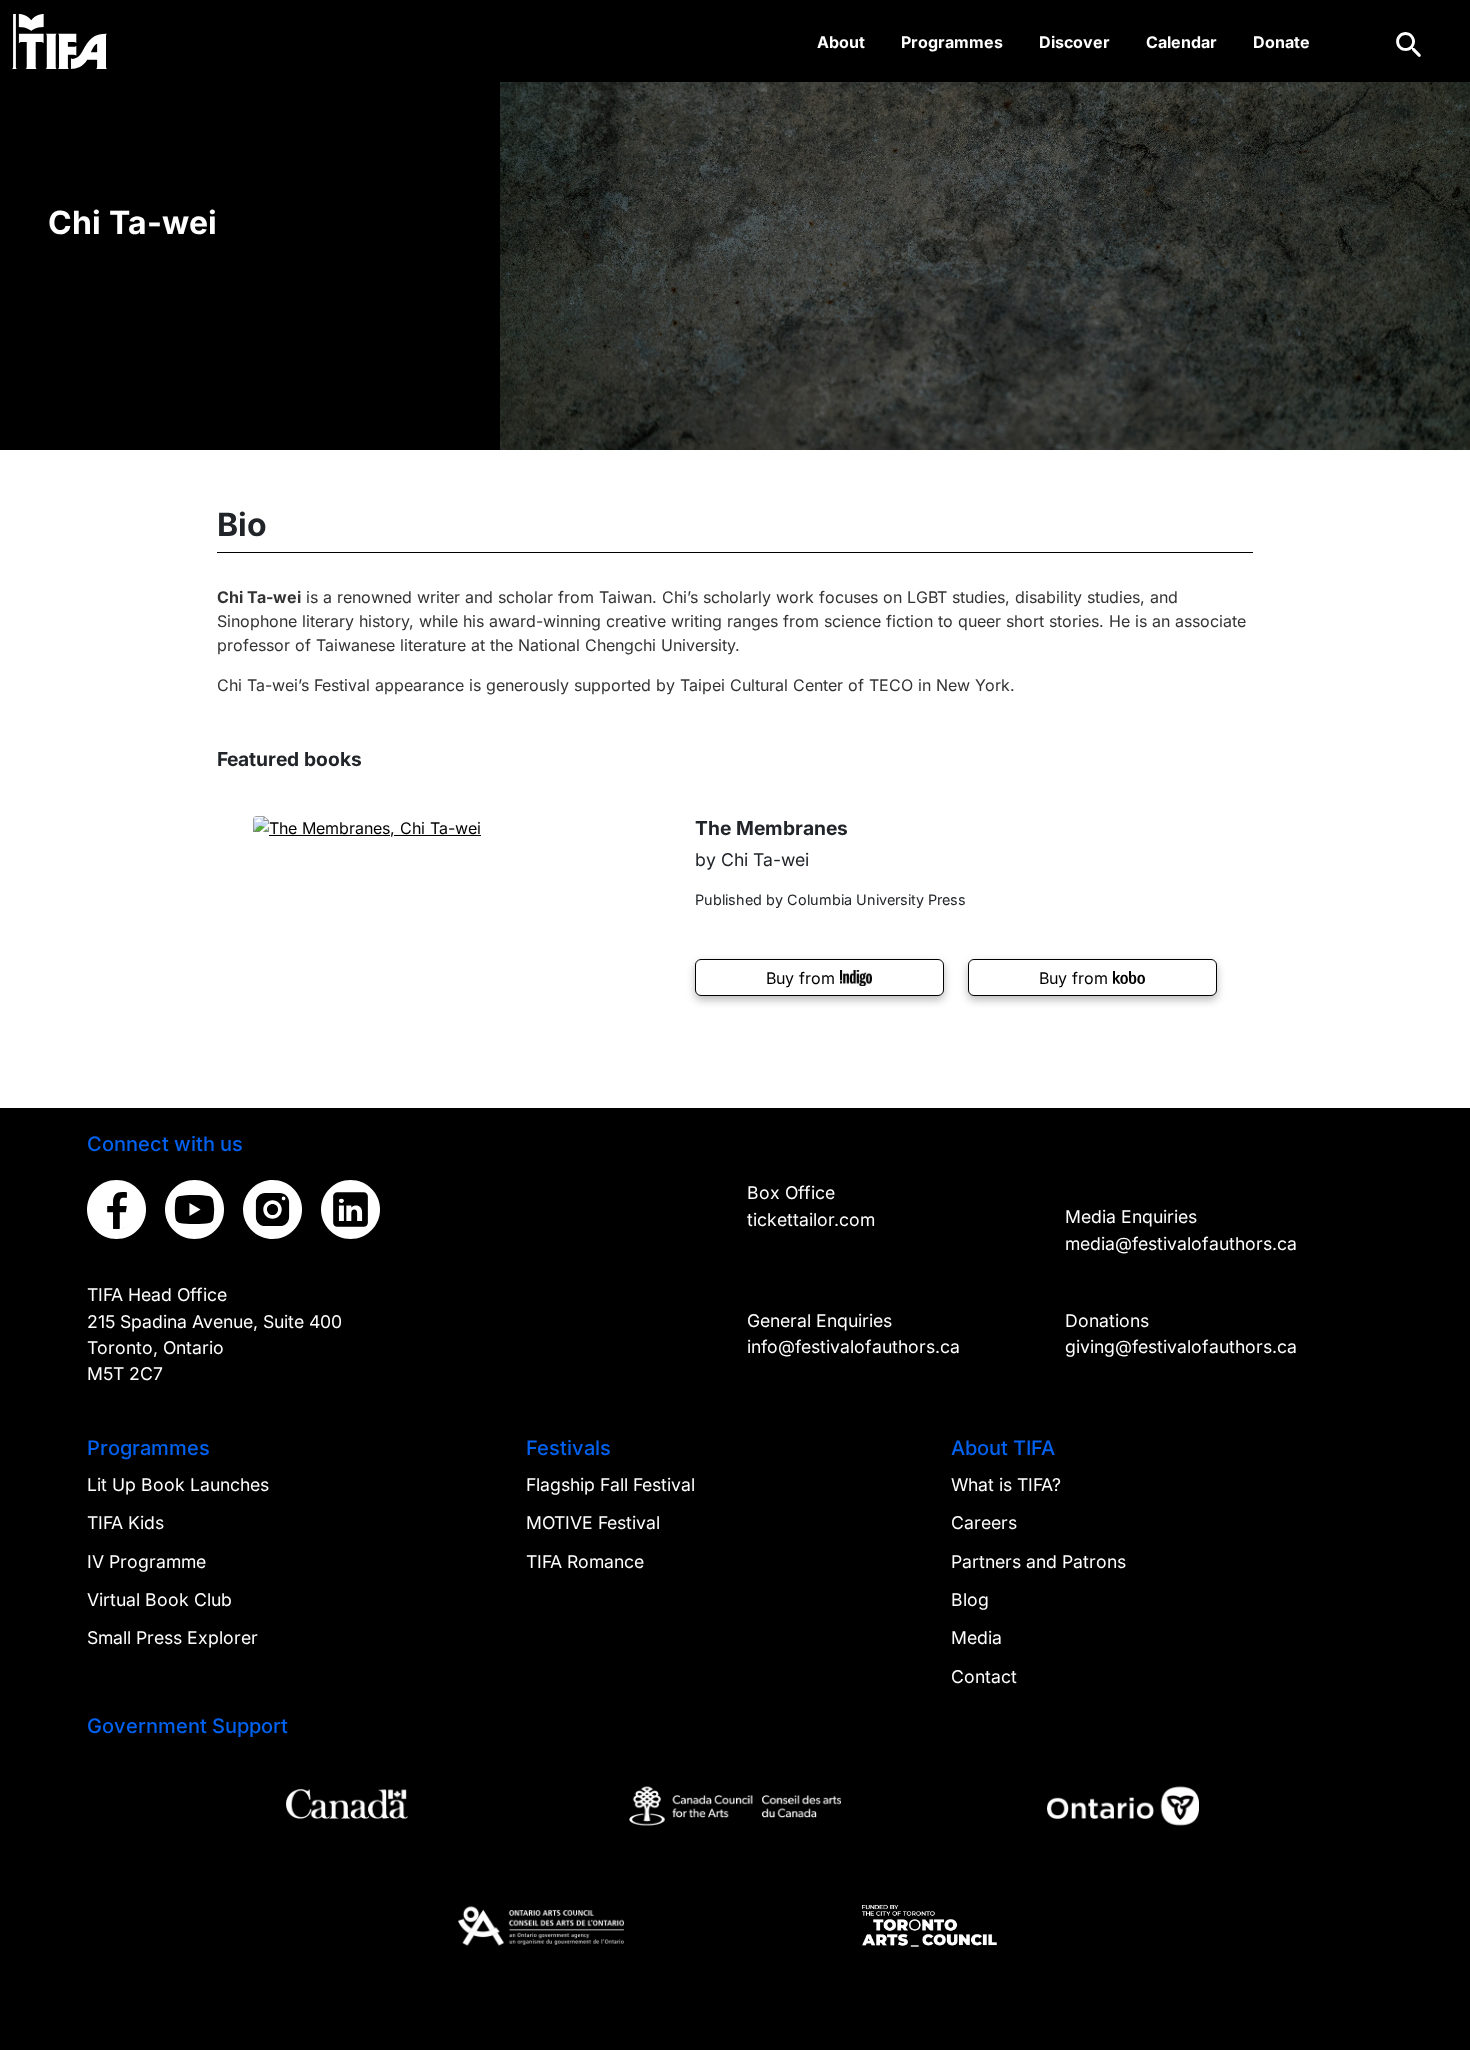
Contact (984, 1676)
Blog (970, 1599)
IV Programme (146, 1561)
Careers (984, 1522)
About (841, 42)
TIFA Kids (125, 1522)
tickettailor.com (811, 1219)
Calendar (1181, 42)
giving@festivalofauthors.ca (1181, 1346)
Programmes (952, 42)
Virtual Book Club (159, 1599)
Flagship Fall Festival (610, 1484)
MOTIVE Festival (593, 1522)
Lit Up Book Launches (178, 1484)
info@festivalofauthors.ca (853, 1346)
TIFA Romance (585, 1561)
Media (976, 1637)
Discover (1074, 42)
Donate (1281, 42)
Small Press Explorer (172, 1637)
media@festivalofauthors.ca (1181, 1243)
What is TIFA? (1006, 1484)
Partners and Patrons (1038, 1561)
